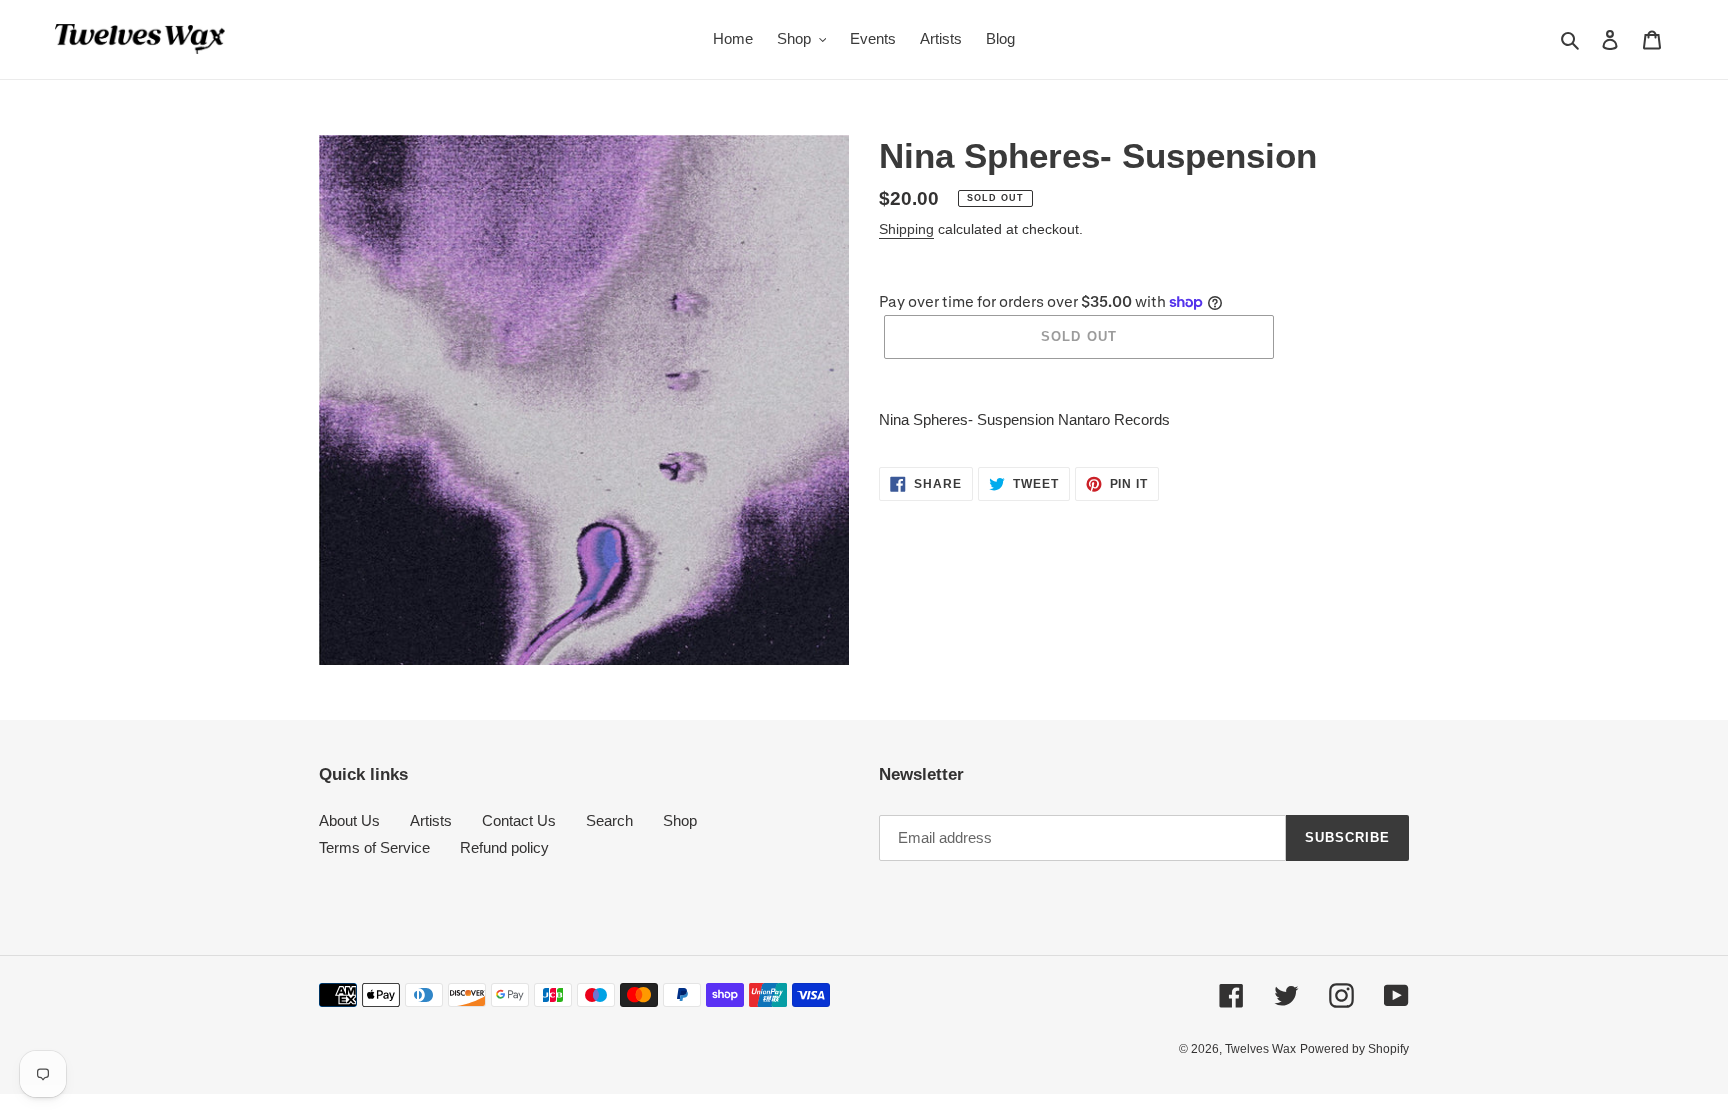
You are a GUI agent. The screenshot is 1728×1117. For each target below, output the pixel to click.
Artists (431, 820)
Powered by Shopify (1354, 1049)
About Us (349, 820)
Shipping (906, 229)
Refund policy (504, 847)
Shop (680, 820)
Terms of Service (374, 847)
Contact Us (519, 820)
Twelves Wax (1260, 1049)
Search (609, 820)
